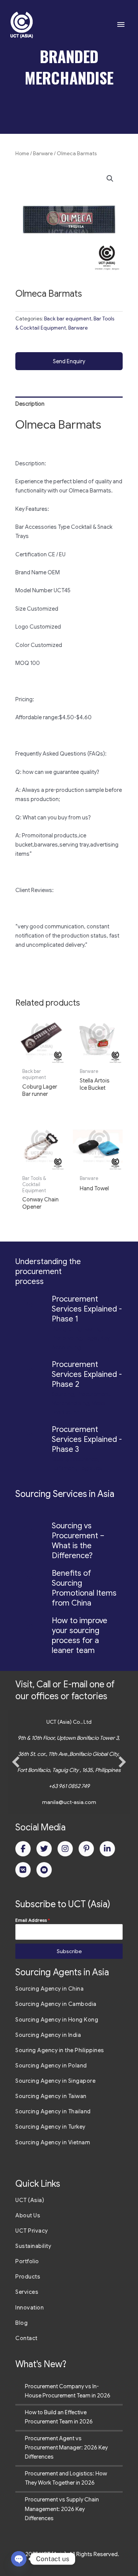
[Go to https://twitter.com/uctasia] (44, 1849)
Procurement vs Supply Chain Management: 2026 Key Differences (62, 2509)
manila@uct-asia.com (69, 1802)
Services (27, 2292)
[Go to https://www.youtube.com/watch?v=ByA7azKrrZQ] (44, 1870)
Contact (26, 2338)
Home (22, 154)
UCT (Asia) (30, 2200)
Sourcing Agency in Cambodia (56, 2004)
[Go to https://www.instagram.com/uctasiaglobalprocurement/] (65, 1849)
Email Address (33, 1920)
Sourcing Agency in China (49, 1989)
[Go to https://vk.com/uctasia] (23, 1870)
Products (28, 2277)
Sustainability (33, 2246)
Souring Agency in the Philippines (60, 2050)
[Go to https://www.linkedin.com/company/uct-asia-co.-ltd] (107, 1849)
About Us (28, 2215)
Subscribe (69, 1951)
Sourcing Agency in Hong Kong (57, 2020)
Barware (43, 154)
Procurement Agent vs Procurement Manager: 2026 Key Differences (66, 2448)
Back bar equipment (68, 319)
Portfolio (27, 2261)
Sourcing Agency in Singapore (55, 2081)
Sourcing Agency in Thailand (53, 2111)
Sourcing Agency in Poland (51, 2066)
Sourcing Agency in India (48, 2035)
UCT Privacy (32, 2231)
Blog (21, 2323)
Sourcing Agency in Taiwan (51, 2096)
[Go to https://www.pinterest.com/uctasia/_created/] (86, 1849)
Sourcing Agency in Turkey (50, 2127)
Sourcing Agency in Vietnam (53, 2142)
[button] (110, 179)
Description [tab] (30, 404)
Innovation (30, 2308)
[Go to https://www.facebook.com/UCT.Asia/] (23, 1849)
